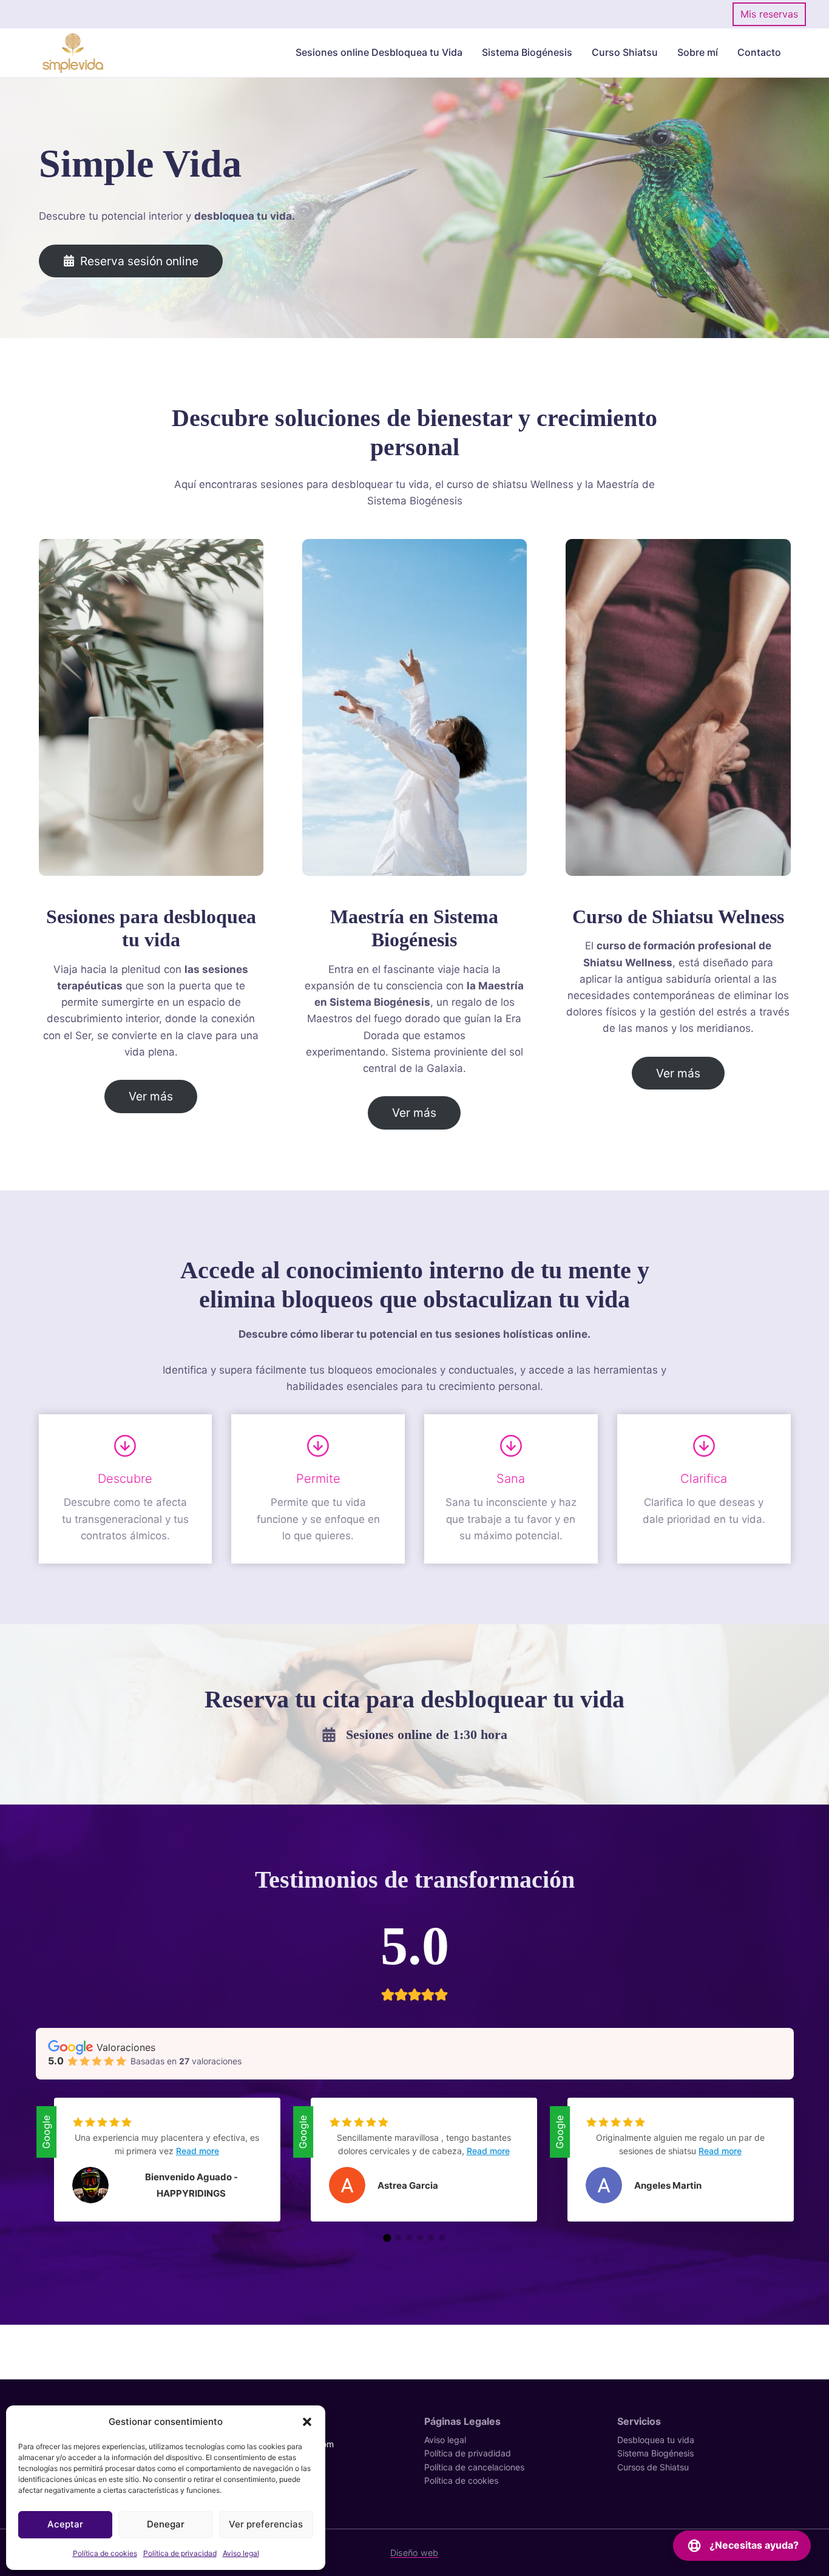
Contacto (759, 52)
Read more (198, 2151)
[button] (307, 2422)
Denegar (166, 2524)
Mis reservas (769, 14)
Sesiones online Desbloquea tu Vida (379, 52)
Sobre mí (698, 52)
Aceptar (65, 2524)
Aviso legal (241, 2553)
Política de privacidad (180, 2553)
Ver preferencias (266, 2524)
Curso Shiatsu (625, 52)
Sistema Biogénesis (527, 52)
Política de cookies (105, 2553)
